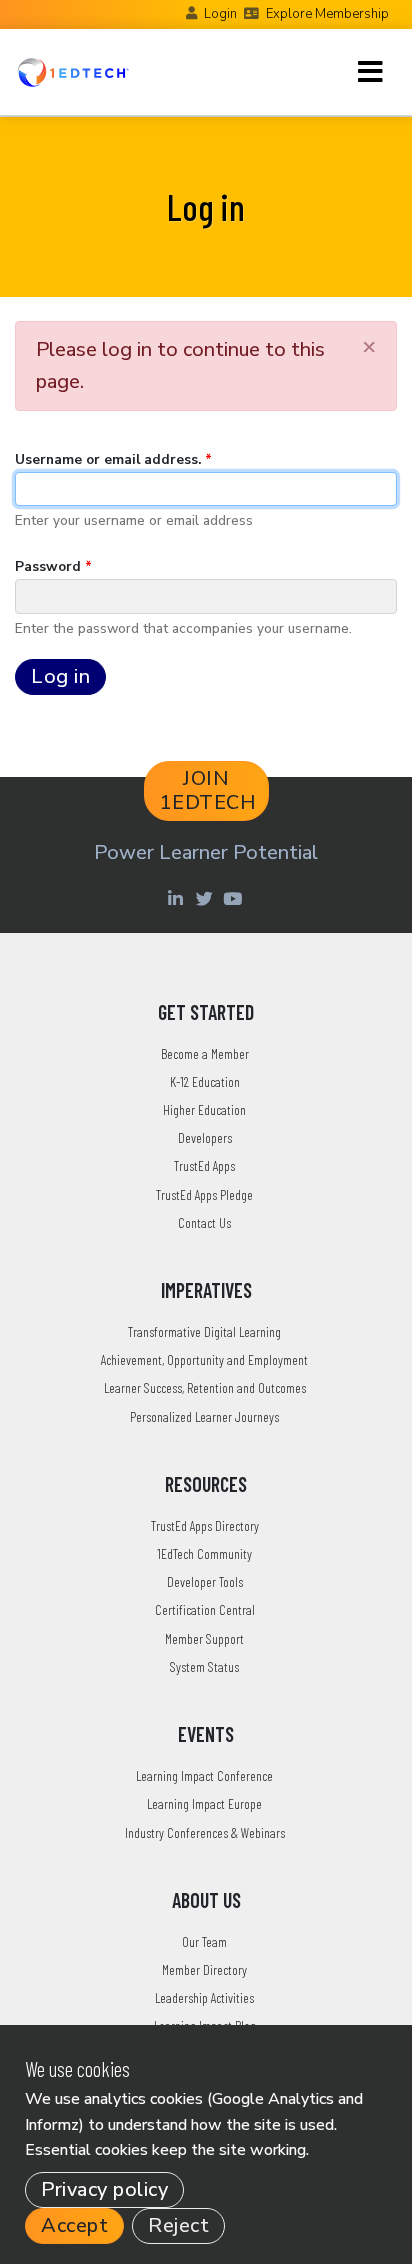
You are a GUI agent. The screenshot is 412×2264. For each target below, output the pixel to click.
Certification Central (205, 1609)
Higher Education (204, 1109)
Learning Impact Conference (204, 1775)
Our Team (204, 1941)
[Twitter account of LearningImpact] (206, 898)
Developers (205, 1137)
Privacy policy (104, 2189)
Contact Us (204, 1222)
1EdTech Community (204, 1553)
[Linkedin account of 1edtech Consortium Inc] (177, 898)
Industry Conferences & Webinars (205, 1832)
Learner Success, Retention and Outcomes (205, 1387)
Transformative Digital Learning (204, 1331)
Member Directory (204, 1969)
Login (220, 14)
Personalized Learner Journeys (204, 1416)
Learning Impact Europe (204, 1803)
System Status (204, 1666)
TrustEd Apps (204, 1165)
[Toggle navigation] (370, 72)
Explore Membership (327, 14)
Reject (178, 2225)
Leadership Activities (204, 1997)
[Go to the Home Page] (73, 72)
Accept (74, 2225)
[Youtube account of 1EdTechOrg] (235, 898)
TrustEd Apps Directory (205, 1525)
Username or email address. (108, 459)
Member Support (204, 1638)
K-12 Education (205, 1081)
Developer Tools (205, 1581)
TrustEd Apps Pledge (204, 1194)
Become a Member (205, 1053)
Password (48, 566)
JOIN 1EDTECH (208, 790)
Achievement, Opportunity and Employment (204, 1359)
